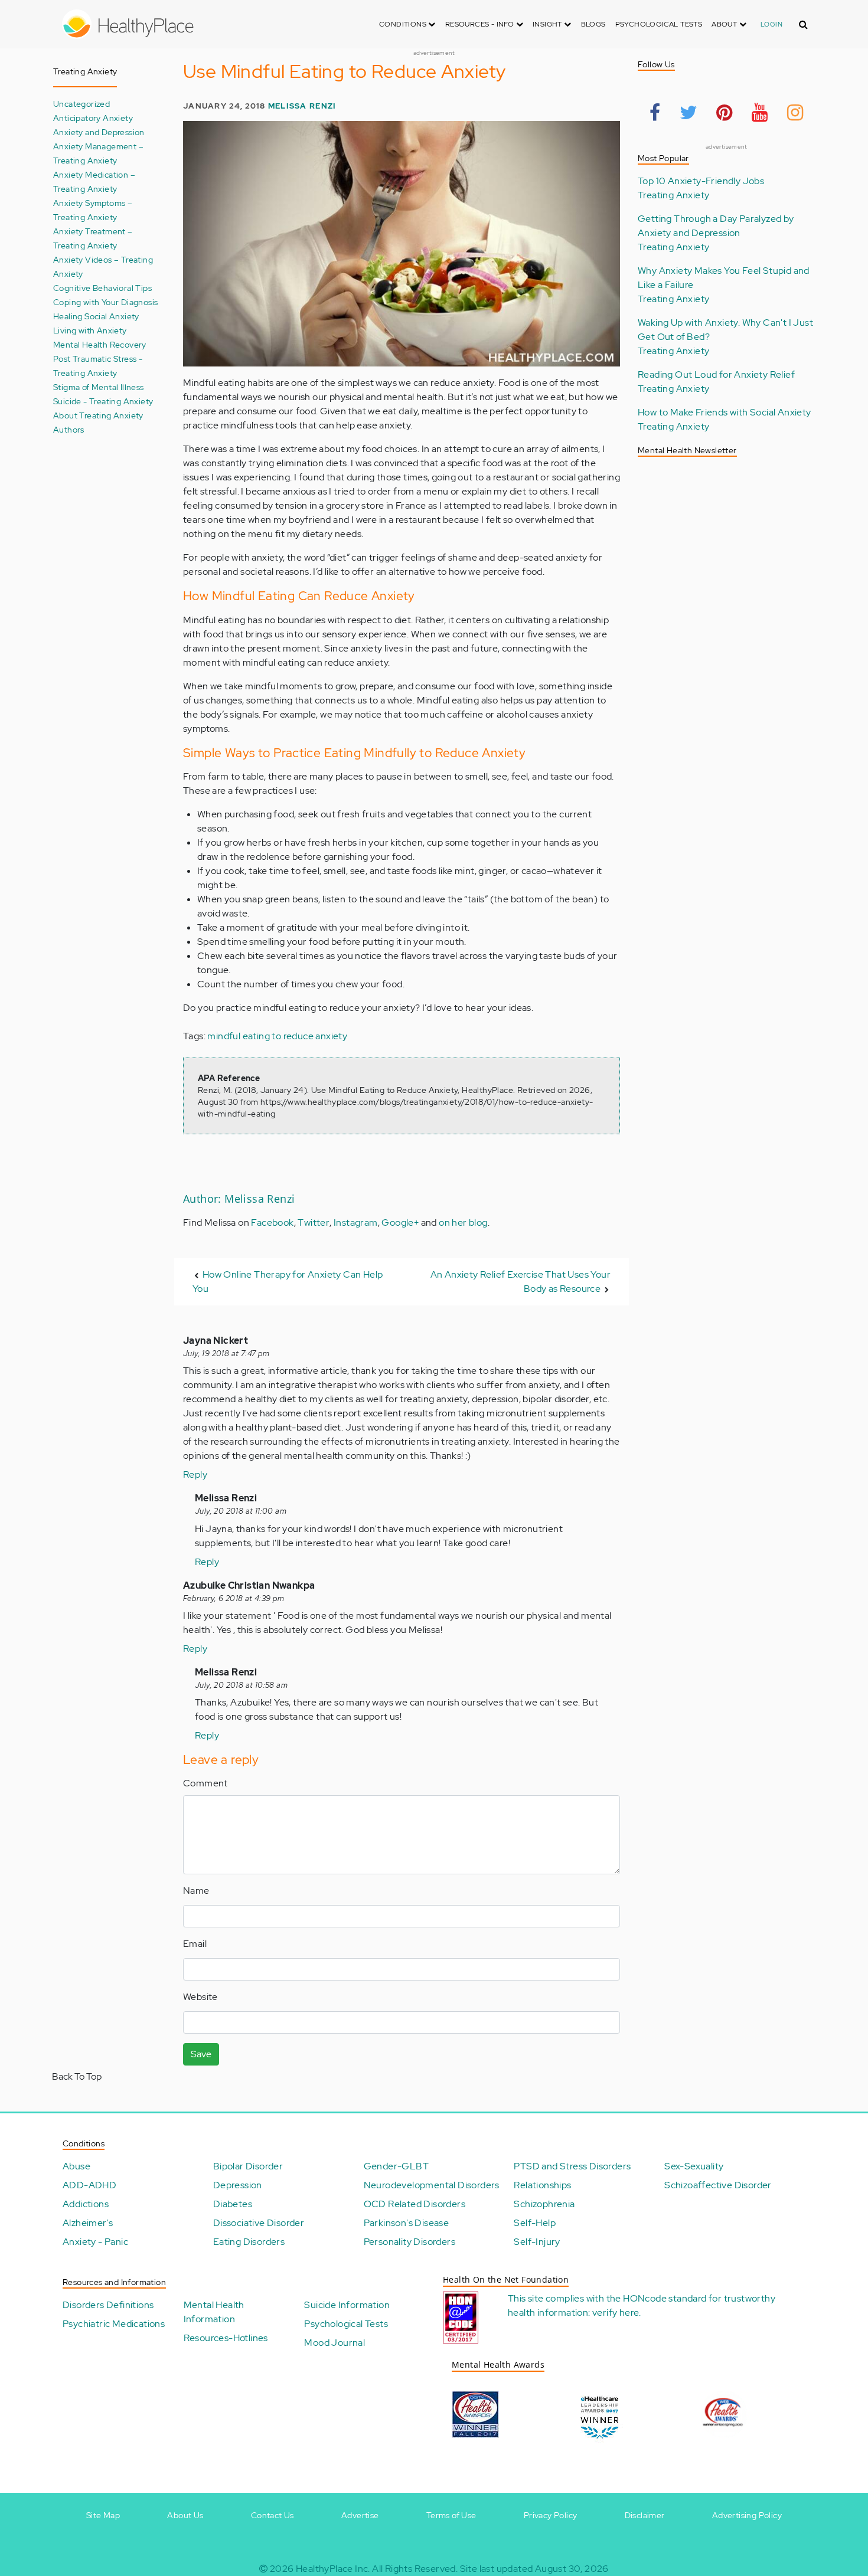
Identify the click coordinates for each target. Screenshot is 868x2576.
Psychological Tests (659, 24)
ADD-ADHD (89, 2185)
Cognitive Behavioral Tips (102, 288)
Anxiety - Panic (95, 2242)
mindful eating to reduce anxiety (277, 1036)
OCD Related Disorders (415, 2204)
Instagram (356, 1222)
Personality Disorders (409, 2242)
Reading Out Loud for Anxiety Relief (716, 374)
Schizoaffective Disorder (718, 2185)
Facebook (272, 1222)
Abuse (76, 2166)
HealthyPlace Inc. (333, 2569)
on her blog (463, 1222)
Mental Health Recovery (100, 344)
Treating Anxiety (673, 195)
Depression (238, 2185)
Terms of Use (451, 2515)
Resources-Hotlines (226, 2338)
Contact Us (273, 2515)
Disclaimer (645, 2515)
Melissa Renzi (302, 106)
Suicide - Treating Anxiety (103, 401)
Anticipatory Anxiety (93, 118)
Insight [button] (548, 24)
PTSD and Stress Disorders (572, 2166)
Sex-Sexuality (694, 2166)
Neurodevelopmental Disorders (432, 2185)
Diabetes (233, 2204)
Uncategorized (81, 104)
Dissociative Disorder (259, 2223)
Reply (195, 1474)
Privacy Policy (551, 2515)
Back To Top (77, 2076)
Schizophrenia (544, 2204)
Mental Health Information (214, 2312)
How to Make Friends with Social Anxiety (725, 412)
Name (196, 1891)
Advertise (360, 2515)
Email (195, 1944)
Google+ (400, 1222)
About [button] (725, 24)
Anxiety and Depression (99, 132)
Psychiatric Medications (114, 2324)
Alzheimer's (88, 2223)
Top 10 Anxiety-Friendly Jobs (701, 181)
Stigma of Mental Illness (99, 387)
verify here (616, 2312)
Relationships (542, 2185)
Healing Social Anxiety (96, 316)
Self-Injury (537, 2242)
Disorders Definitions (108, 2305)
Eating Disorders (249, 2242)
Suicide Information (347, 2305)
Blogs (593, 24)
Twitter (314, 1222)
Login (771, 24)
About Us (185, 2515)
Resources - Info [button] (481, 24)
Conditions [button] (404, 24)
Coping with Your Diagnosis (105, 302)
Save (201, 2054)
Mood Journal (335, 2343)
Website (200, 1997)
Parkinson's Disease (407, 2223)
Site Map (103, 2515)
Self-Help (535, 2223)
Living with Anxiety (90, 330)
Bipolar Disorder (248, 2166)
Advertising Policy (747, 2515)
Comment (205, 1783)
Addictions (86, 2204)
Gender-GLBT (396, 2166)
